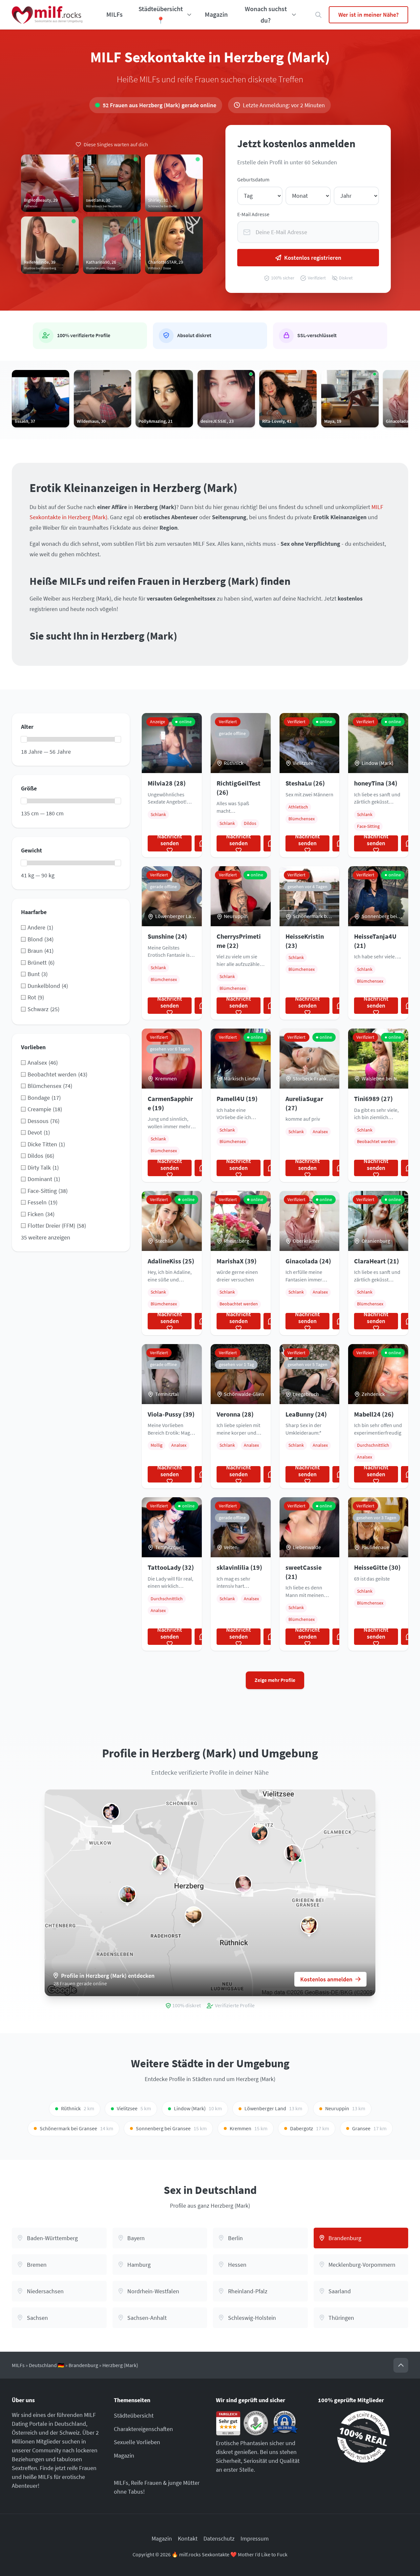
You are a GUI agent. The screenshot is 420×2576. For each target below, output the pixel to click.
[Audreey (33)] (260, 1832)
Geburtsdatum (253, 180)
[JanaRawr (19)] (309, 1925)
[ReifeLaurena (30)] (160, 1863)
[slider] (24, 739)
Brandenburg (83, 2365)
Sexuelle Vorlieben (137, 2442)
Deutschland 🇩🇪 (47, 2365)
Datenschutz (219, 2538)
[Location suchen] (318, 15)
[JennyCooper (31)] (194, 1915)
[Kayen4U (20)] (127, 1894)
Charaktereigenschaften (143, 2429)
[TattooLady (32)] (111, 1812)
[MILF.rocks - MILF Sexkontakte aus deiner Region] (47, 15)
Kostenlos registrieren (313, 258)
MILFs (115, 14)
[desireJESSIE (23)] (243, 1884)
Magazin (216, 14)
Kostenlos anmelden (326, 1979)
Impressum (255, 2538)
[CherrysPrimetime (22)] (293, 1853)
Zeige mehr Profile (275, 1680)
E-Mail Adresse (253, 214)
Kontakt (188, 2538)
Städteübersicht (134, 2415)
